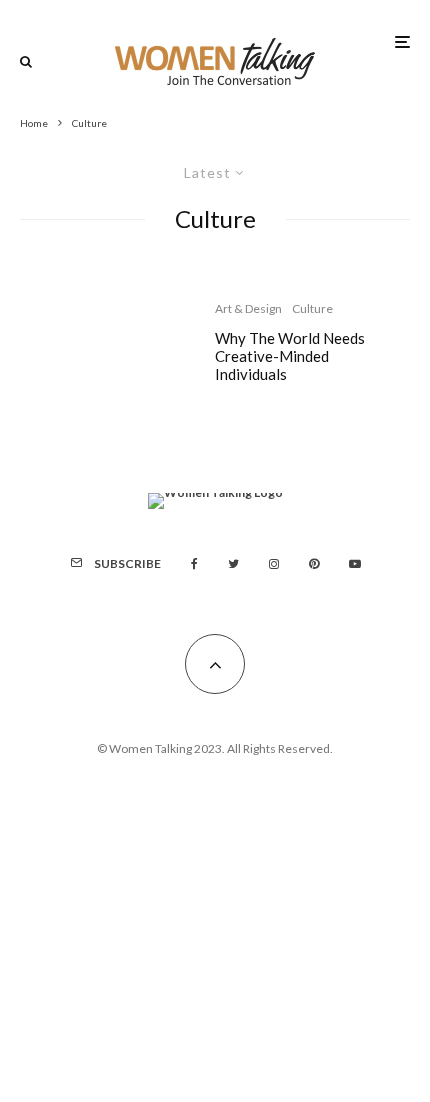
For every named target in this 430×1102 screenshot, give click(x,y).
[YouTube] (355, 564)
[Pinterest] (314, 564)
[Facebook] (194, 564)
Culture (312, 308)
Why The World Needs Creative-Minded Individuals (290, 356)
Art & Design (248, 308)
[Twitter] (233, 564)
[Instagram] (274, 564)
